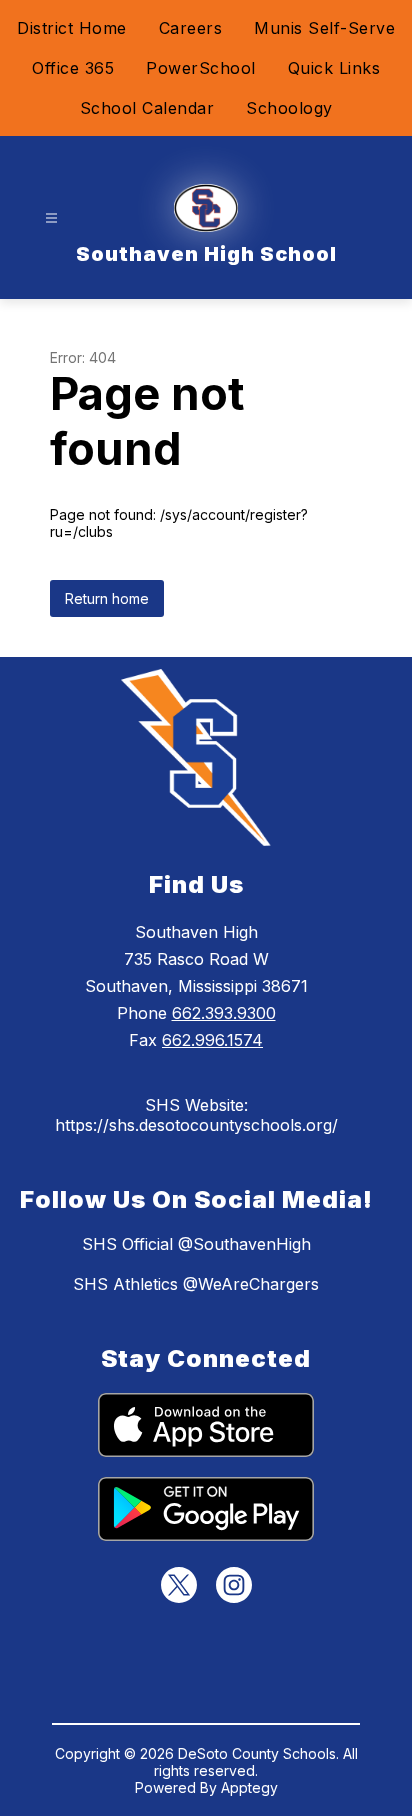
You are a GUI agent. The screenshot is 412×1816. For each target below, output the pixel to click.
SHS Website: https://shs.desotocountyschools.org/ (196, 1115)
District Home (72, 28)
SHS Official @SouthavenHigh (196, 1244)
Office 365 (73, 68)
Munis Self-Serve (324, 28)
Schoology (289, 108)
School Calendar (147, 108)
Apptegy (249, 1787)
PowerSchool (201, 68)
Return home (107, 598)
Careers (191, 28)
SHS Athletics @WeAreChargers (196, 1284)
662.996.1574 (212, 1040)
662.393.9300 (224, 1013)
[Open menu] (51, 218)
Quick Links (334, 68)
